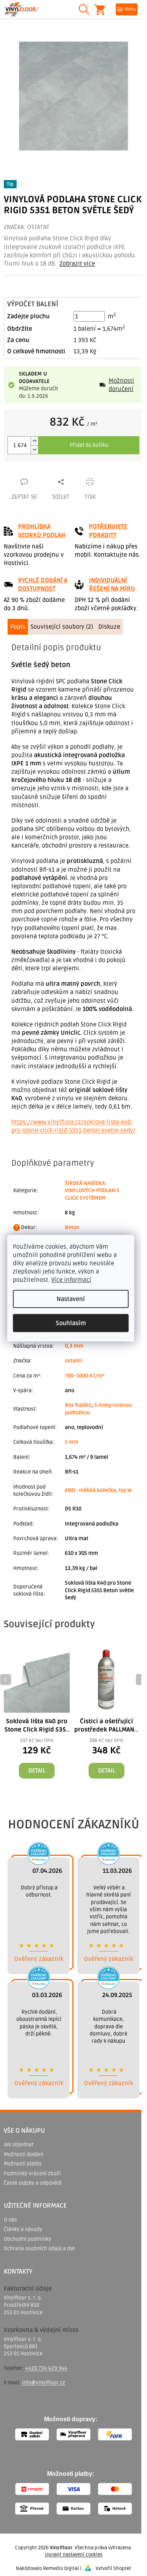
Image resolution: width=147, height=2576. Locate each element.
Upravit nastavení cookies (74, 2555)
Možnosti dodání (24, 2154)
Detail (37, 1771)
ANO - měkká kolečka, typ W (98, 1490)
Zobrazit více (77, 264)
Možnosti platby (23, 2164)
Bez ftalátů (78, 1405)
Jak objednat (19, 2145)
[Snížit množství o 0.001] (34, 450)
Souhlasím (71, 1323)
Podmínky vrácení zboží (32, 2174)
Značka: (26, 227)
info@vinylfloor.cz (44, 2383)
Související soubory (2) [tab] (62, 627)
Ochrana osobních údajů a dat (39, 2248)
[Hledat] (84, 9)
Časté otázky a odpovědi (33, 2183)
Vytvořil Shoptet (113, 2568)
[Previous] (6, 1680)
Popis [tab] (18, 627)
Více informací (71, 1280)
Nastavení (71, 1299)
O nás (10, 2220)
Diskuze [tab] (109, 627)
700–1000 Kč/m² (85, 1376)
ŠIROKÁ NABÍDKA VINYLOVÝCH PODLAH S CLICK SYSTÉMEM (92, 1191)
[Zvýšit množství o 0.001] (34, 441)
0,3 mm (74, 1346)
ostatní (73, 1361)
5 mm (72, 1442)
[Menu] (127, 9)
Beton (72, 1227)
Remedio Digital (61, 2568)
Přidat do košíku (89, 445)
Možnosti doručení (121, 385)
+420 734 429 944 (46, 2368)
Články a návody (23, 2229)
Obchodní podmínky (28, 2239)
